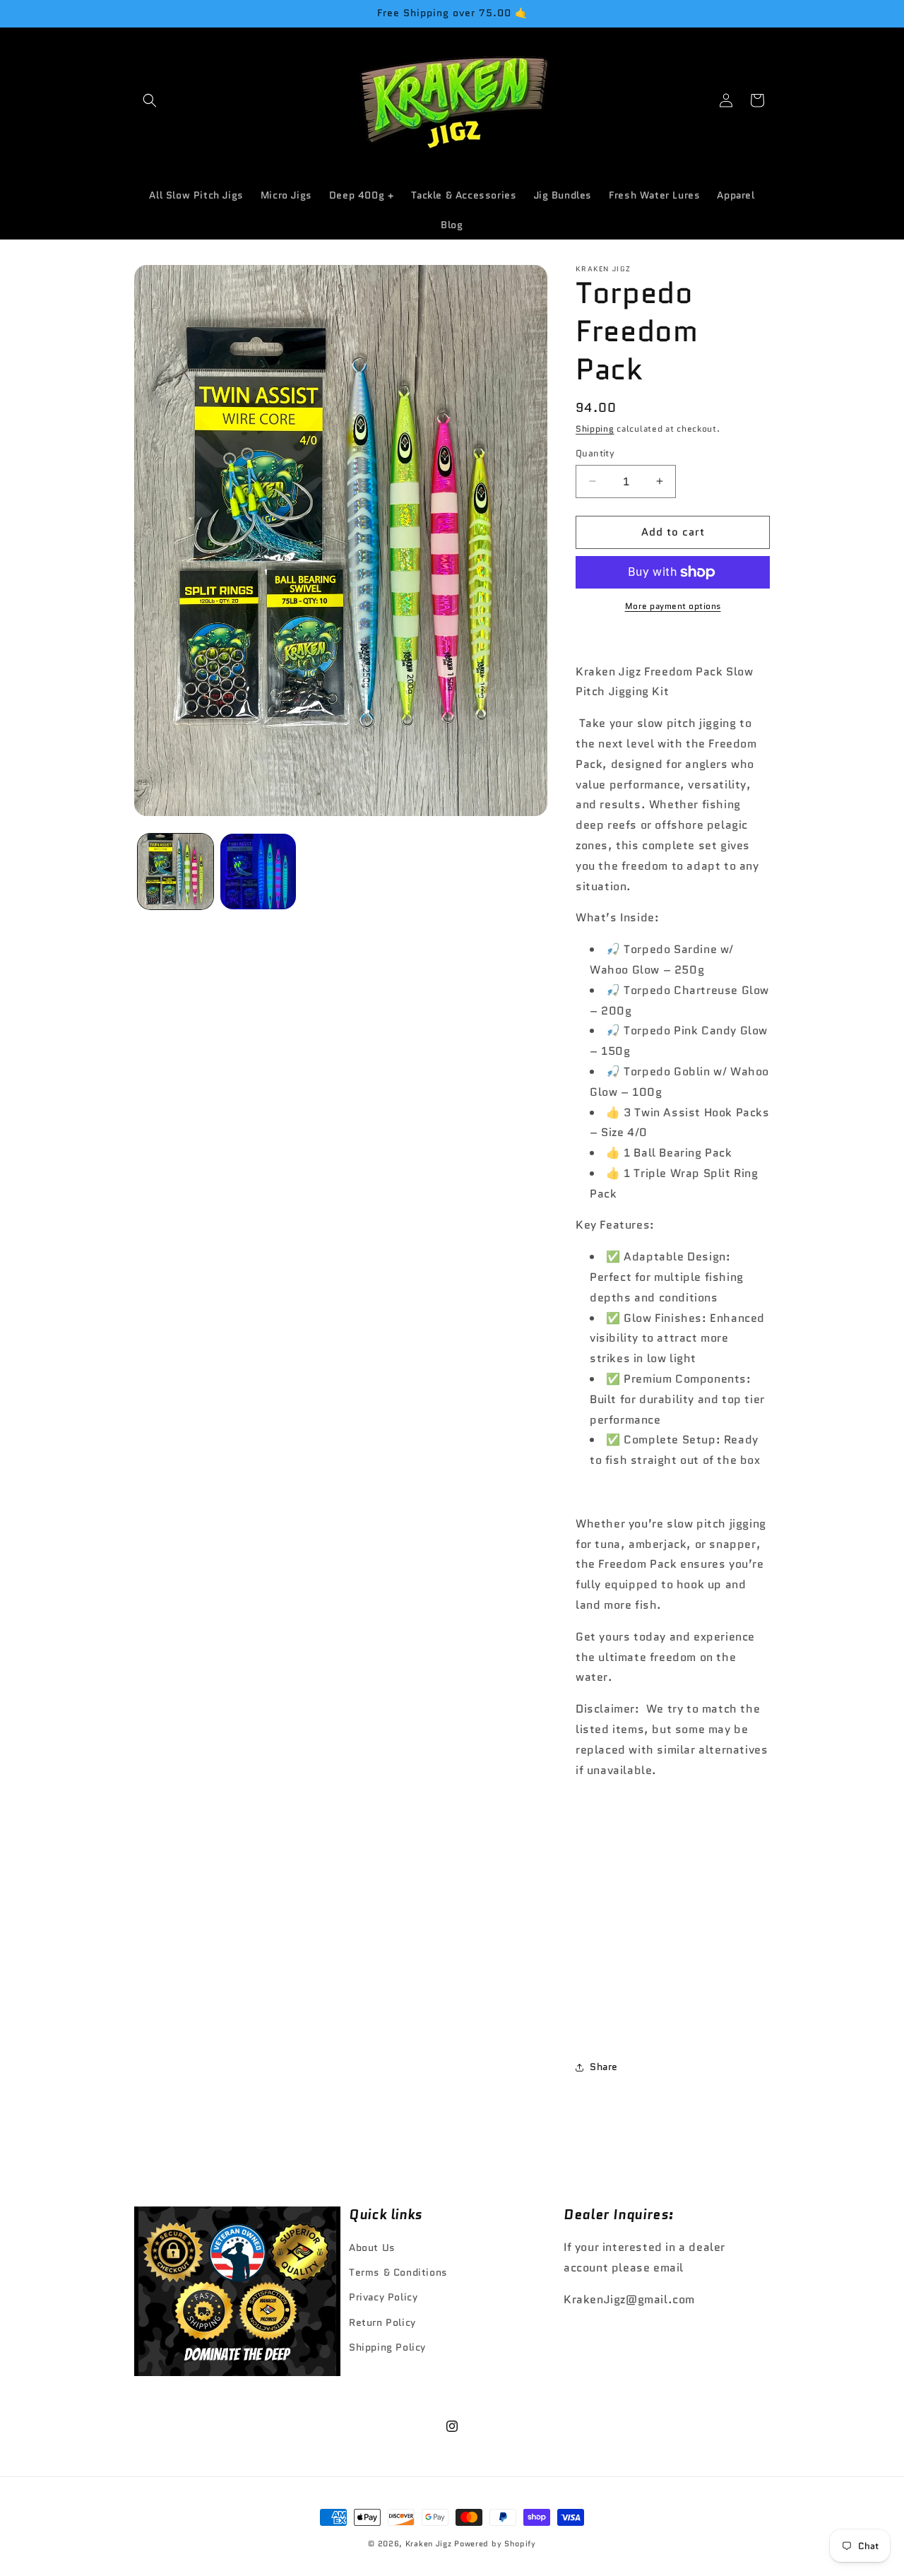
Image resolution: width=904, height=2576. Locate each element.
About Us (372, 2247)
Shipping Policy (387, 2347)
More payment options (673, 606)
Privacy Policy (383, 2298)
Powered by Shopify (495, 2543)
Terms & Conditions (398, 2273)
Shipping (595, 429)
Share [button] (604, 2067)
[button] (150, 100)
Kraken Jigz (429, 2543)
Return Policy (382, 2322)
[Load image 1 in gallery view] (176, 872)
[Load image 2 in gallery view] (258, 872)
